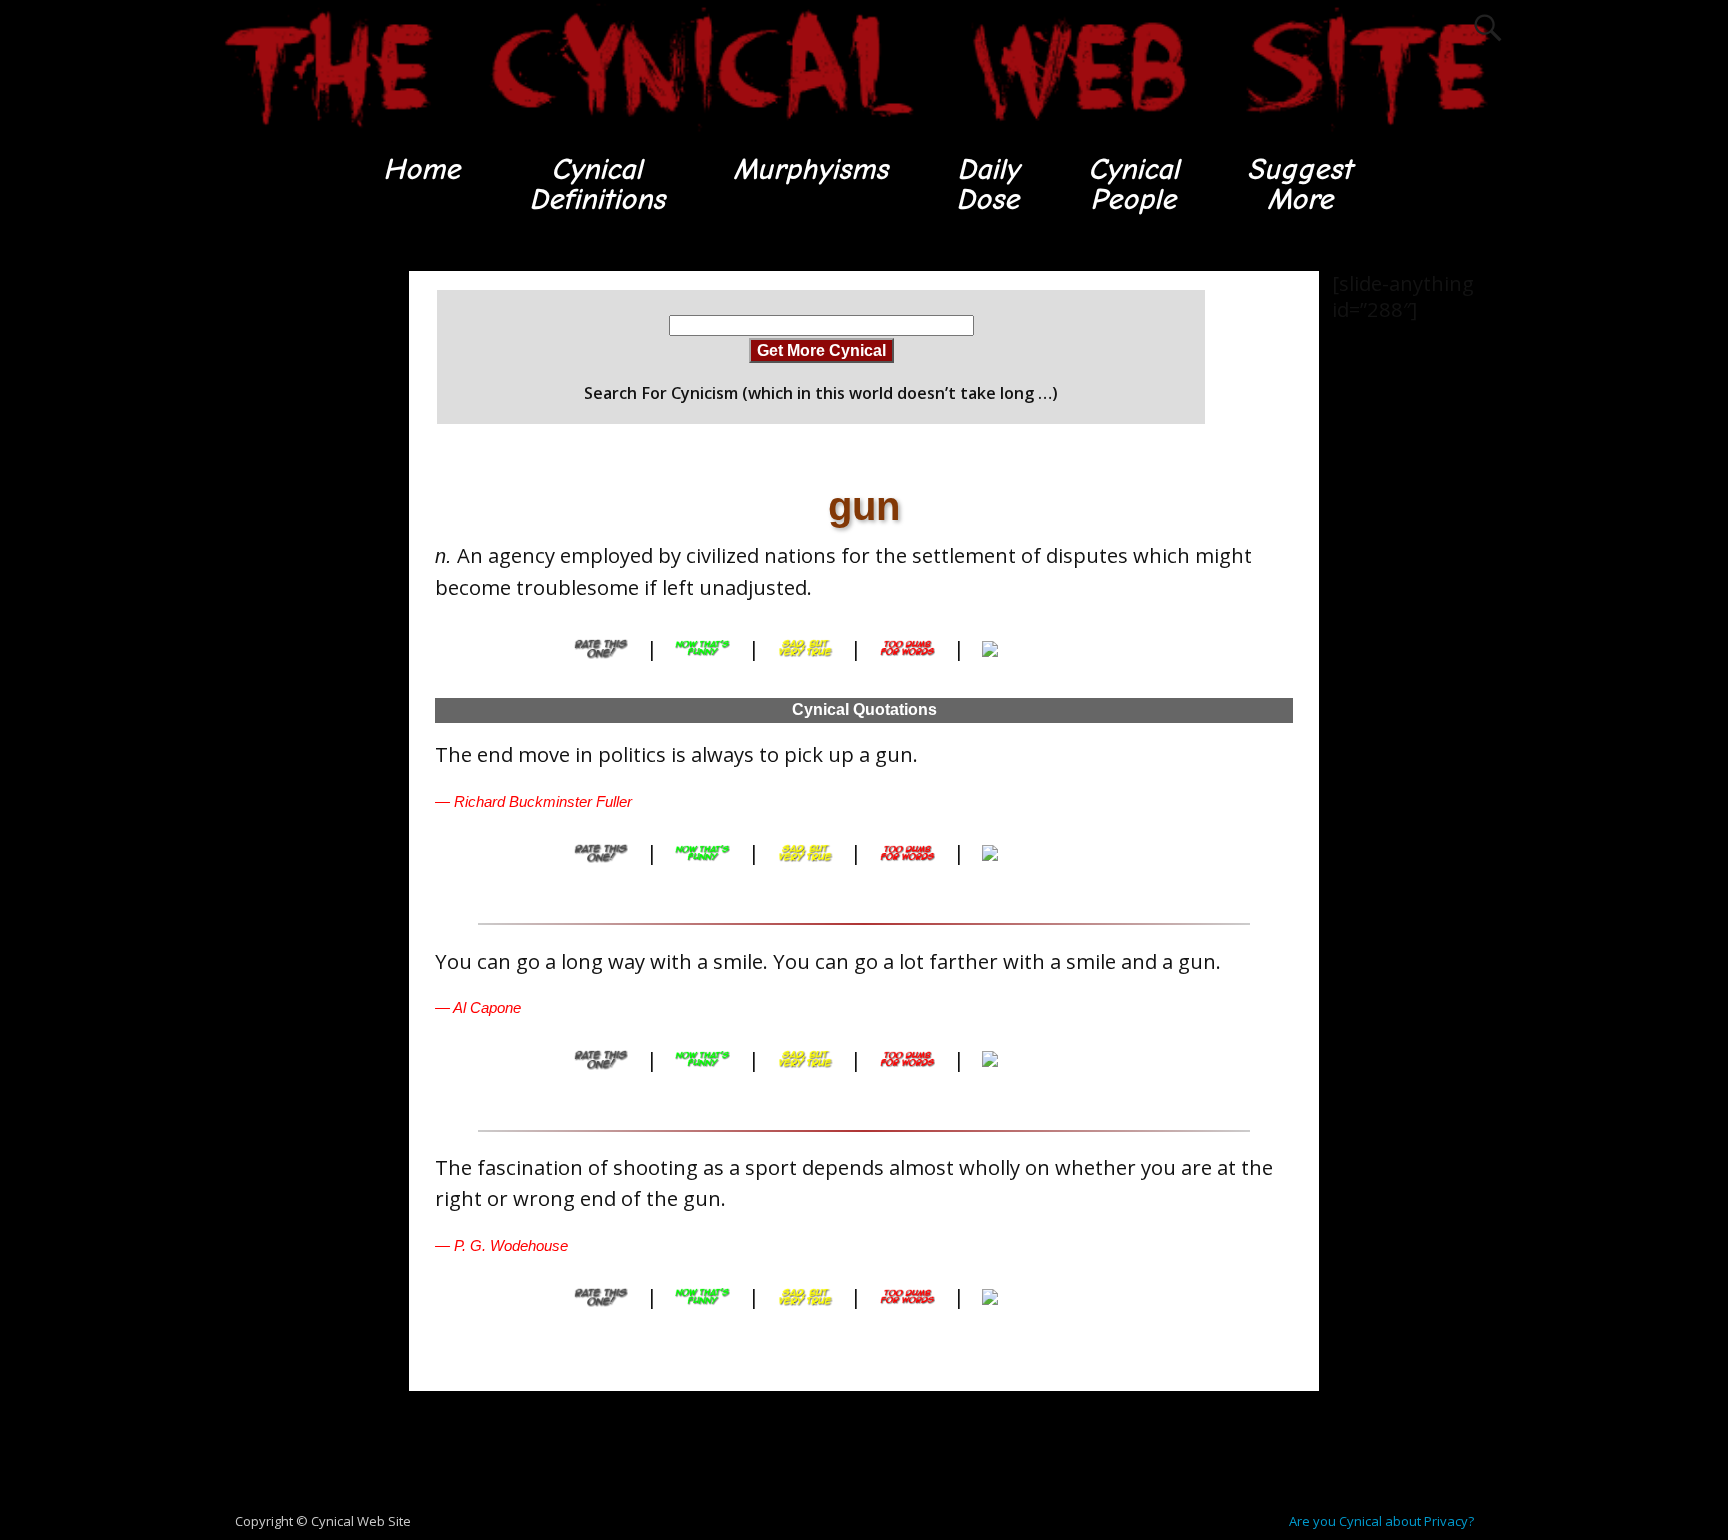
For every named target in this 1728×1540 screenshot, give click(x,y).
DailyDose (987, 184)
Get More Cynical (821, 350)
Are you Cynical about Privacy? (1381, 1521)
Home (421, 169)
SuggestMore (1299, 184)
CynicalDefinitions (597, 184)
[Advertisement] (294, 571)
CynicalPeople (1133, 184)
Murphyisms (810, 169)
